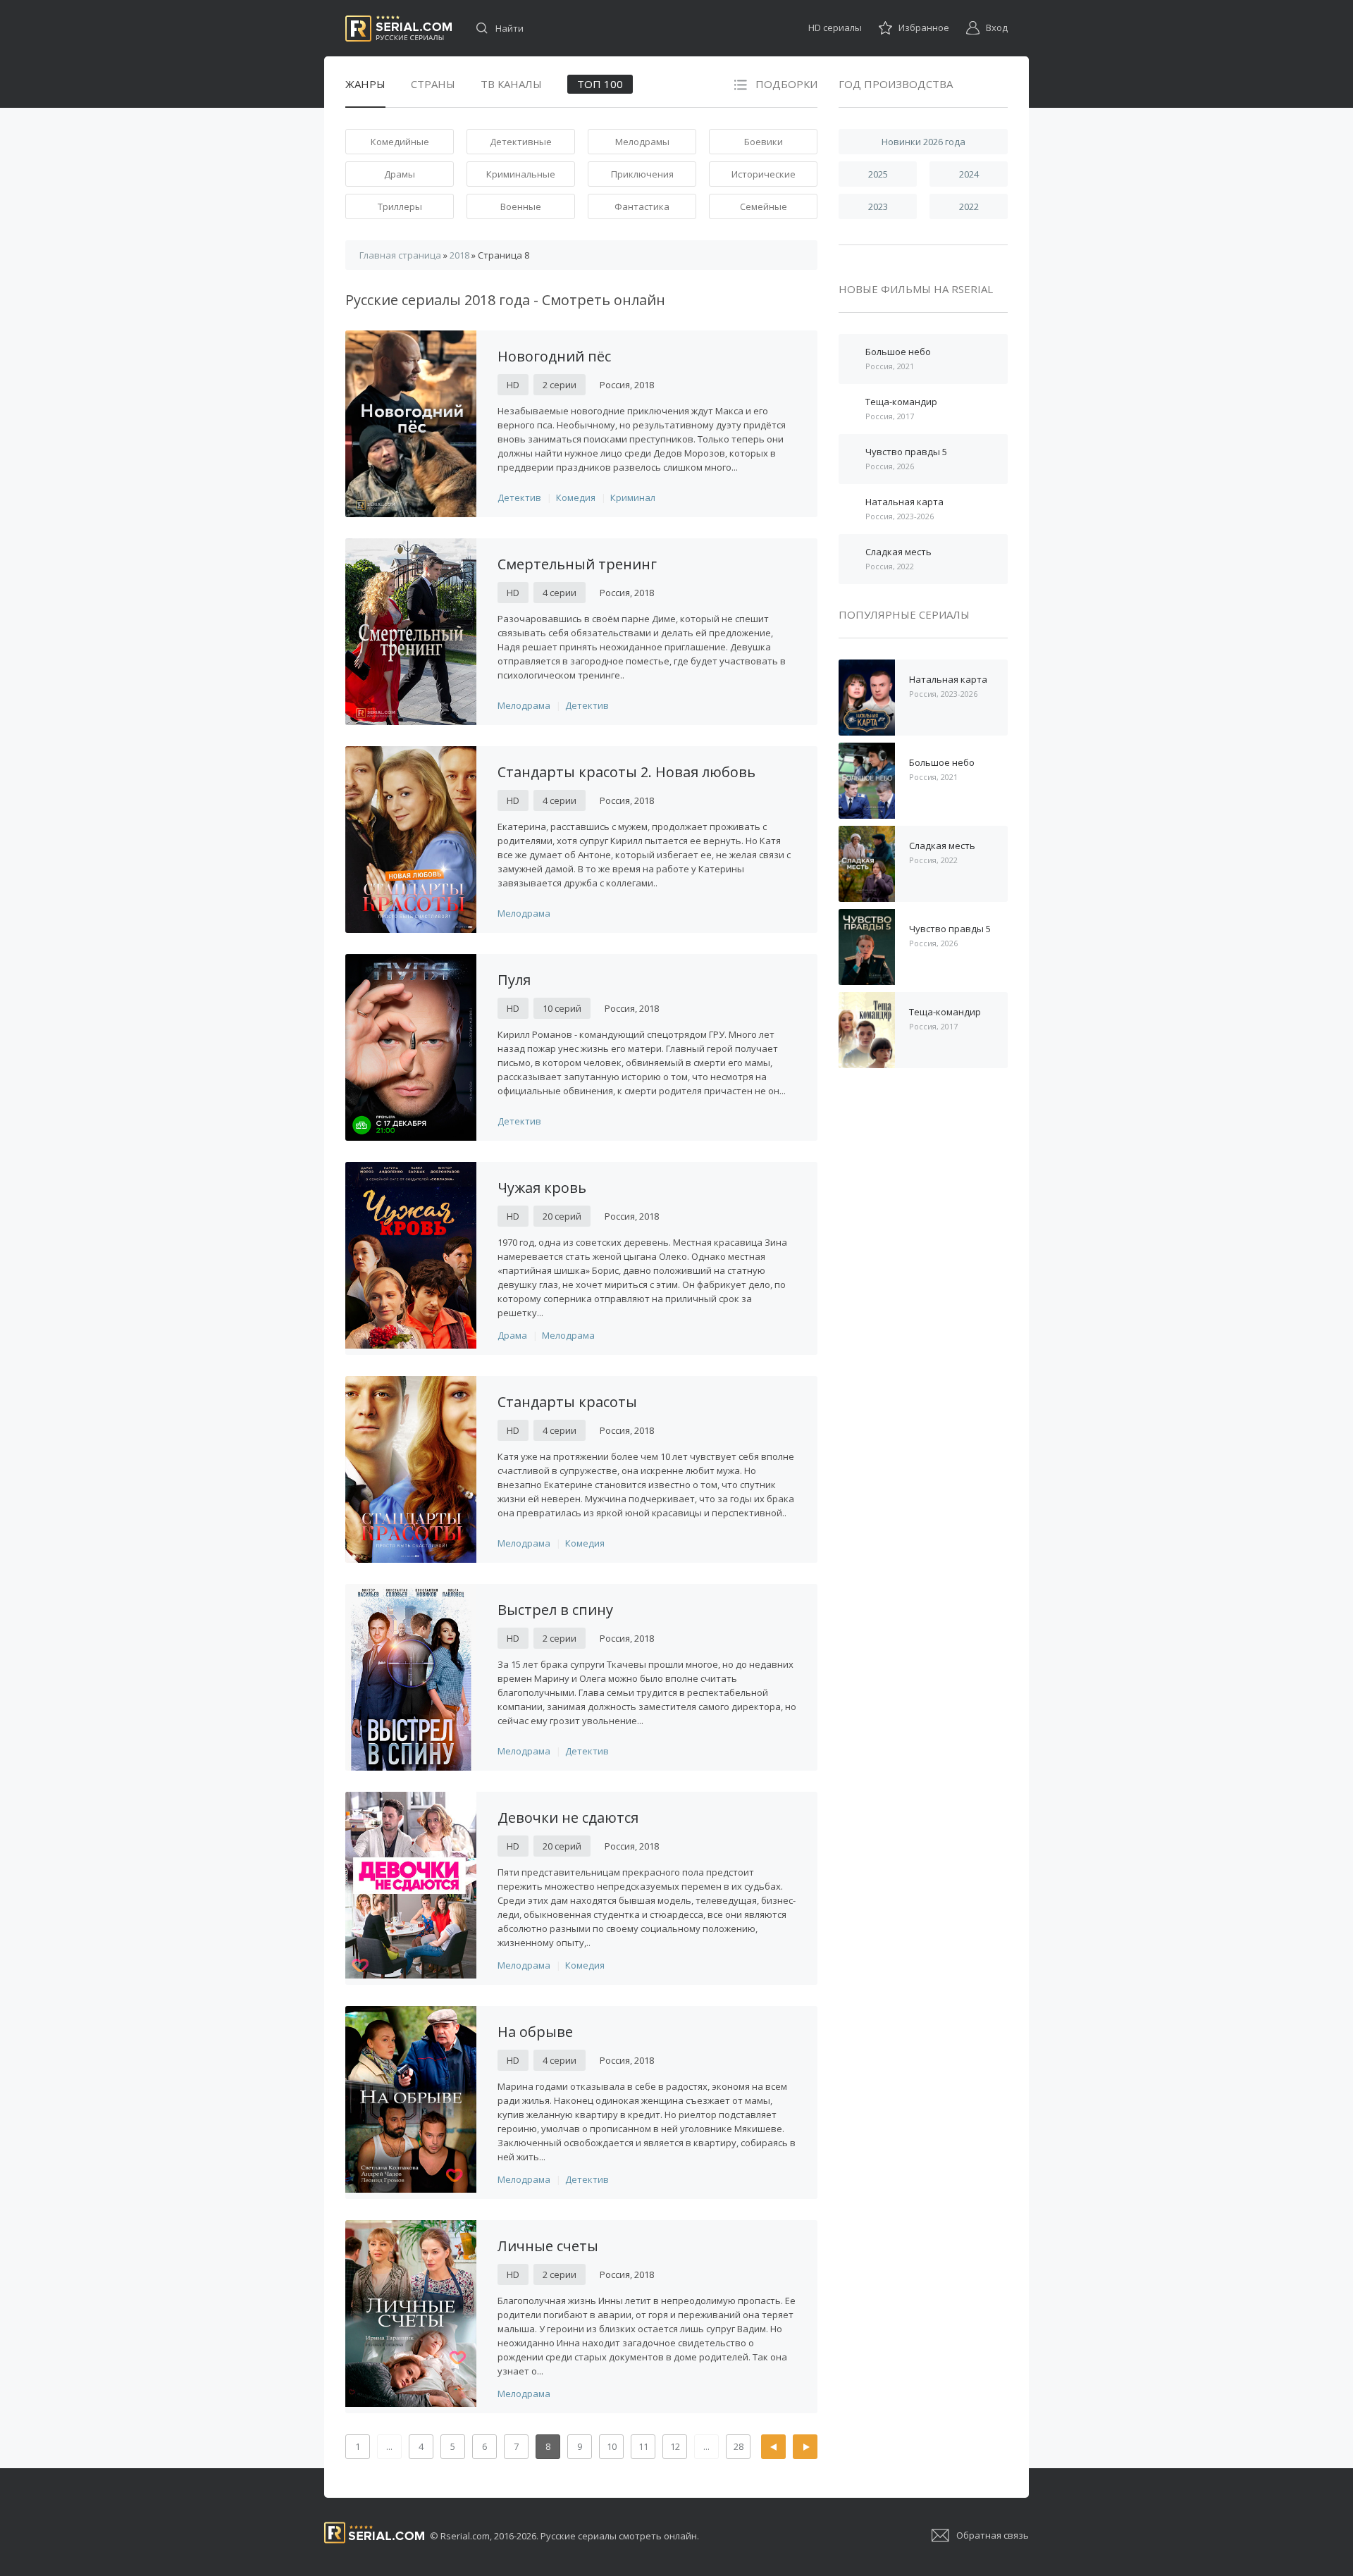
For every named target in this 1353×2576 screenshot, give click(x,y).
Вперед (805, 2447)
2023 (878, 206)
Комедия (576, 497)
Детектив (519, 497)
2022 (969, 206)
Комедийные (400, 142)
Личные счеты (548, 2246)
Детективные (521, 142)
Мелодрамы (642, 142)
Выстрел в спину (555, 1610)
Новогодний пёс (554, 356)
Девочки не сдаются (568, 1818)
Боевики (764, 142)
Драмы (400, 174)
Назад (773, 2447)
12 (675, 2446)
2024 (969, 174)
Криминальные (521, 174)
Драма (512, 1335)
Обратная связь (993, 2535)
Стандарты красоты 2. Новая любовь (626, 772)
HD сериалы (835, 27)
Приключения (642, 174)
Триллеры (400, 206)
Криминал (633, 497)
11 (643, 2446)
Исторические (764, 174)
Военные (521, 206)
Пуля (514, 980)
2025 (878, 174)
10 (612, 2446)
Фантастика (642, 206)
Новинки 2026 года (923, 142)
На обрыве (535, 2032)
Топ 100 (600, 84)
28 (739, 2446)
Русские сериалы (399, 29)
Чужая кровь (542, 1188)
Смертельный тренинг (577, 564)
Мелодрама (524, 705)
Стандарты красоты (567, 1402)
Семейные (764, 206)
